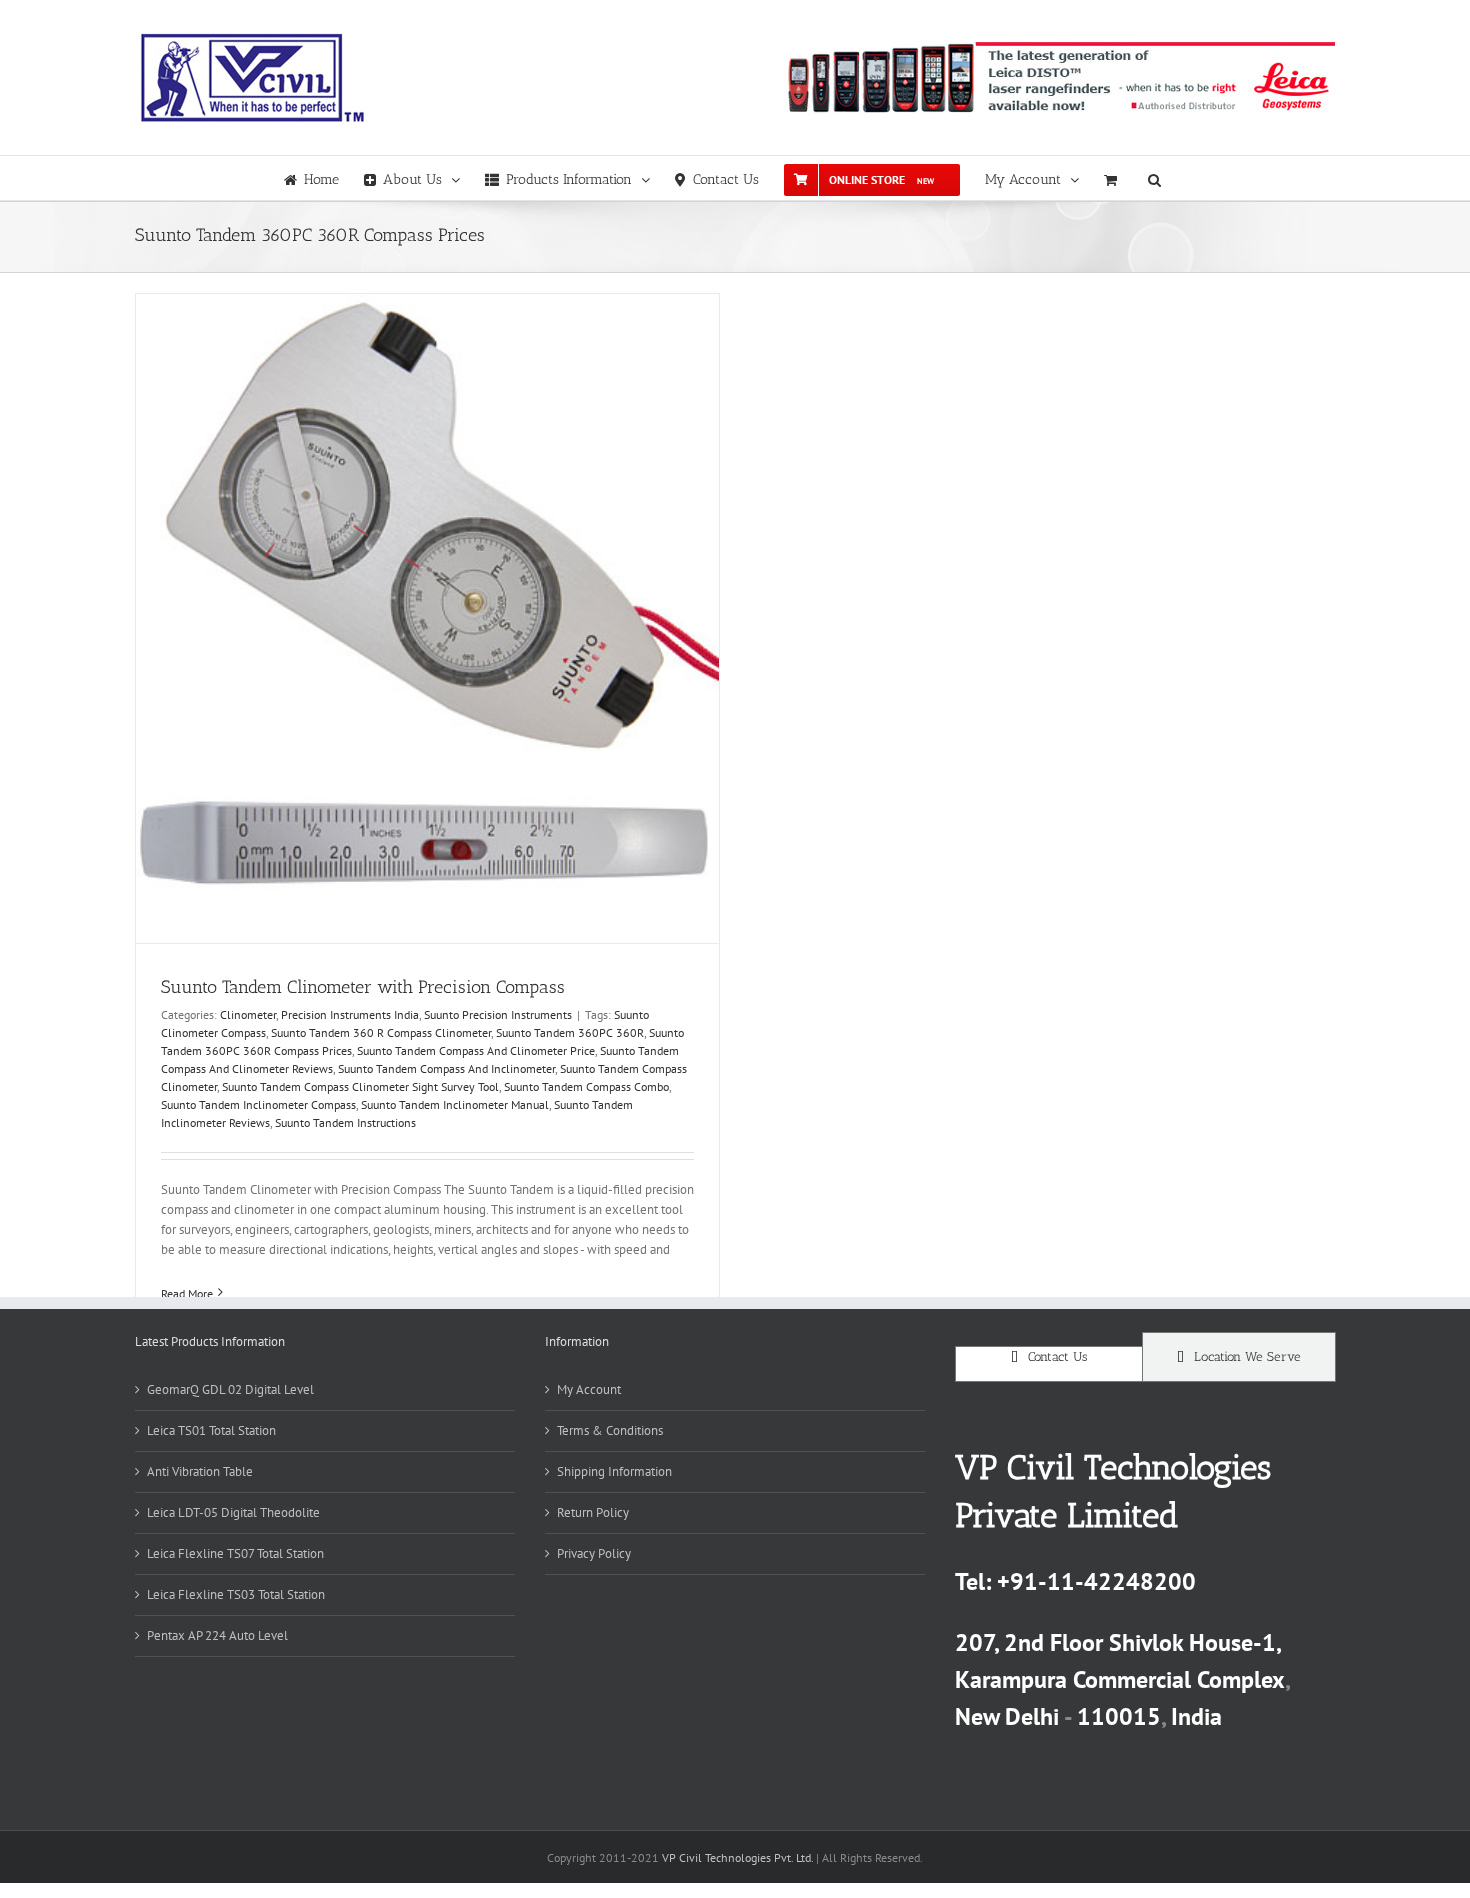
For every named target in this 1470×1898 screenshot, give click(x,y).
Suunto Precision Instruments (498, 1014)
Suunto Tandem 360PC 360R (570, 1032)
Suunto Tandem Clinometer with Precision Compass (363, 987)
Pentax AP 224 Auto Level (217, 1635)
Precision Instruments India (350, 1014)
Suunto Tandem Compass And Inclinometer (446, 1068)
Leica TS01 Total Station (211, 1430)
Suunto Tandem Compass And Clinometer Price (476, 1050)
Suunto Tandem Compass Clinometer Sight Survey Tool (360, 1086)
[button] (1154, 178)
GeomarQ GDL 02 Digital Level (230, 1389)
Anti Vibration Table (200, 1471)
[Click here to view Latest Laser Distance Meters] (1059, 77)
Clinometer (248, 1014)
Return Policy (593, 1512)
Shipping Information (614, 1471)
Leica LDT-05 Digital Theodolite (233, 1512)
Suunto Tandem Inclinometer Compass (258, 1104)
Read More (187, 1293)
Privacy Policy (594, 1553)
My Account (589, 1389)
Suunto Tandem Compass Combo (586, 1086)
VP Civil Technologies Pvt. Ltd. (737, 1857)
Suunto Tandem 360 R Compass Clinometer (381, 1032)
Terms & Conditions (610, 1430)
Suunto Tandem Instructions (345, 1122)
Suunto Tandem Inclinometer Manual (455, 1104)
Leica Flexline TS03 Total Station (236, 1594)
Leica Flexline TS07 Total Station (235, 1553)
